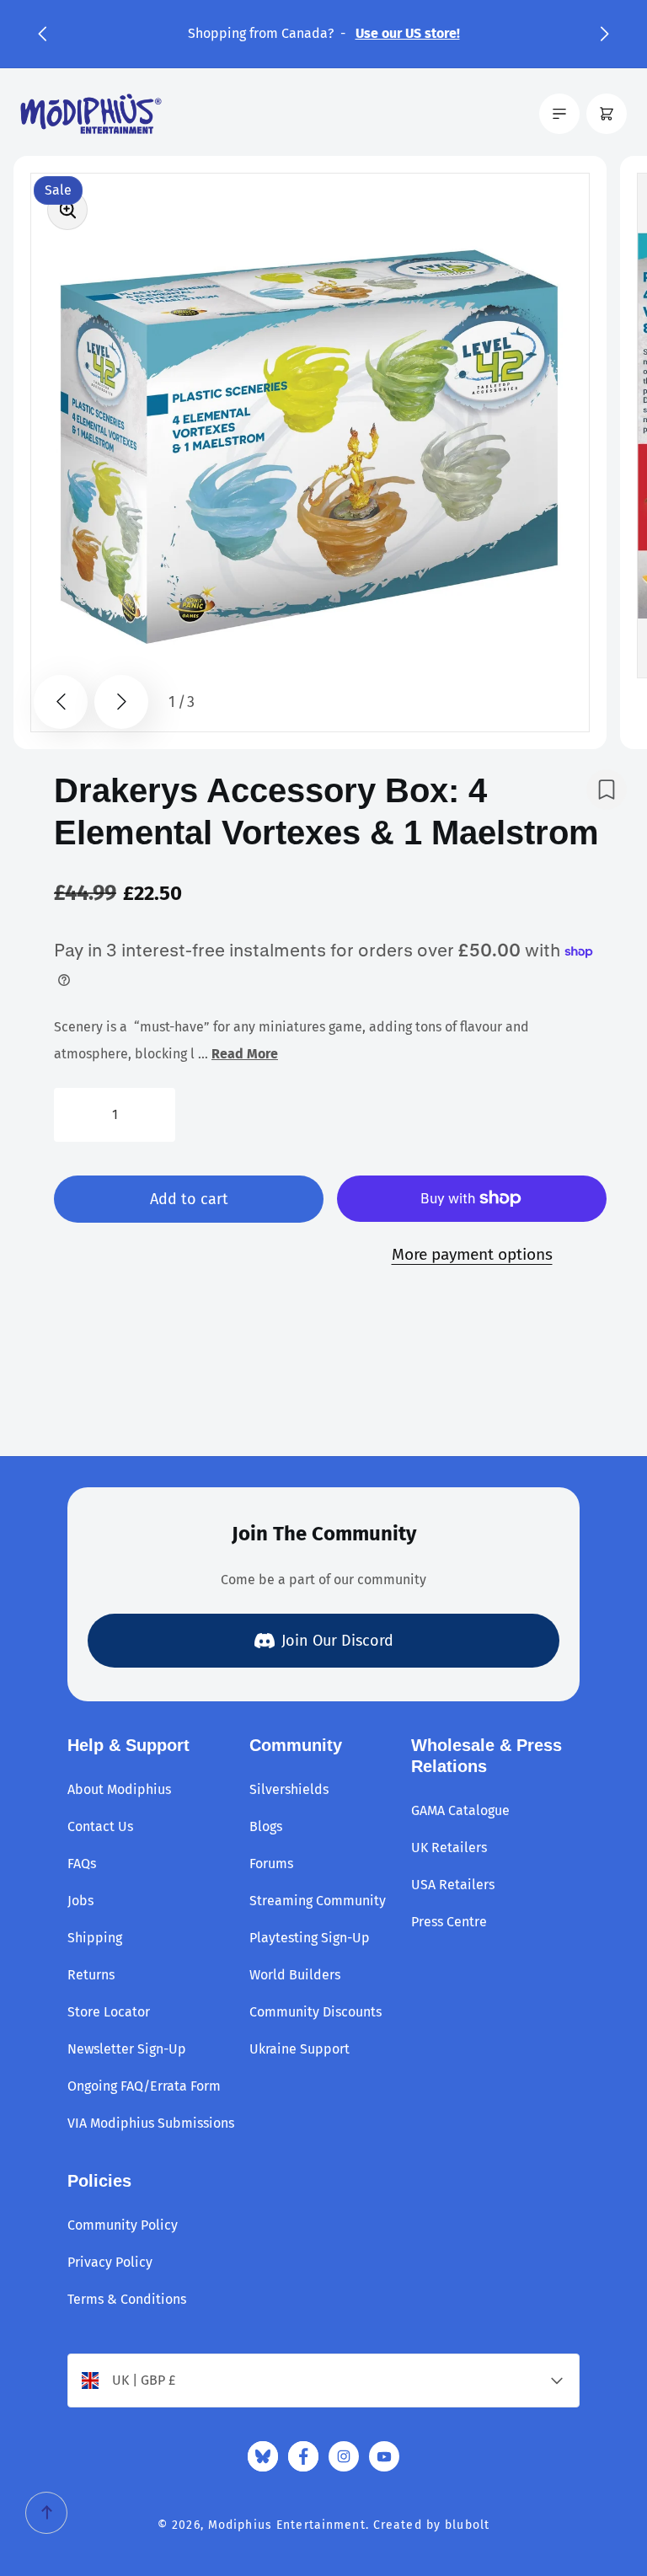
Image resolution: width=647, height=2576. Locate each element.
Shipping (95, 1938)
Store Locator (109, 2012)
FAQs (82, 1864)
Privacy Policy (110, 2262)
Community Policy (123, 2225)
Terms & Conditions (127, 2299)
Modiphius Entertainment (287, 2525)
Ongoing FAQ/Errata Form (144, 2086)
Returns (91, 1975)
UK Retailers (449, 1848)
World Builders (295, 1975)
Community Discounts (315, 2012)
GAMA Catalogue (460, 1810)
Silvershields (289, 1789)
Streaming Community (318, 1901)
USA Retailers (453, 1885)
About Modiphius (119, 1789)
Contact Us (100, 1826)
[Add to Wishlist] (607, 790)
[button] (42, 34)
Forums (271, 1864)
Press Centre (449, 1922)
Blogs (266, 1826)
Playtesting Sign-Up (310, 1938)
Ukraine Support (299, 2049)
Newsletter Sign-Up (127, 2049)
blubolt (467, 2525)
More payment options (472, 1254)
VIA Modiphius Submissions (151, 2123)
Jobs (80, 1901)
